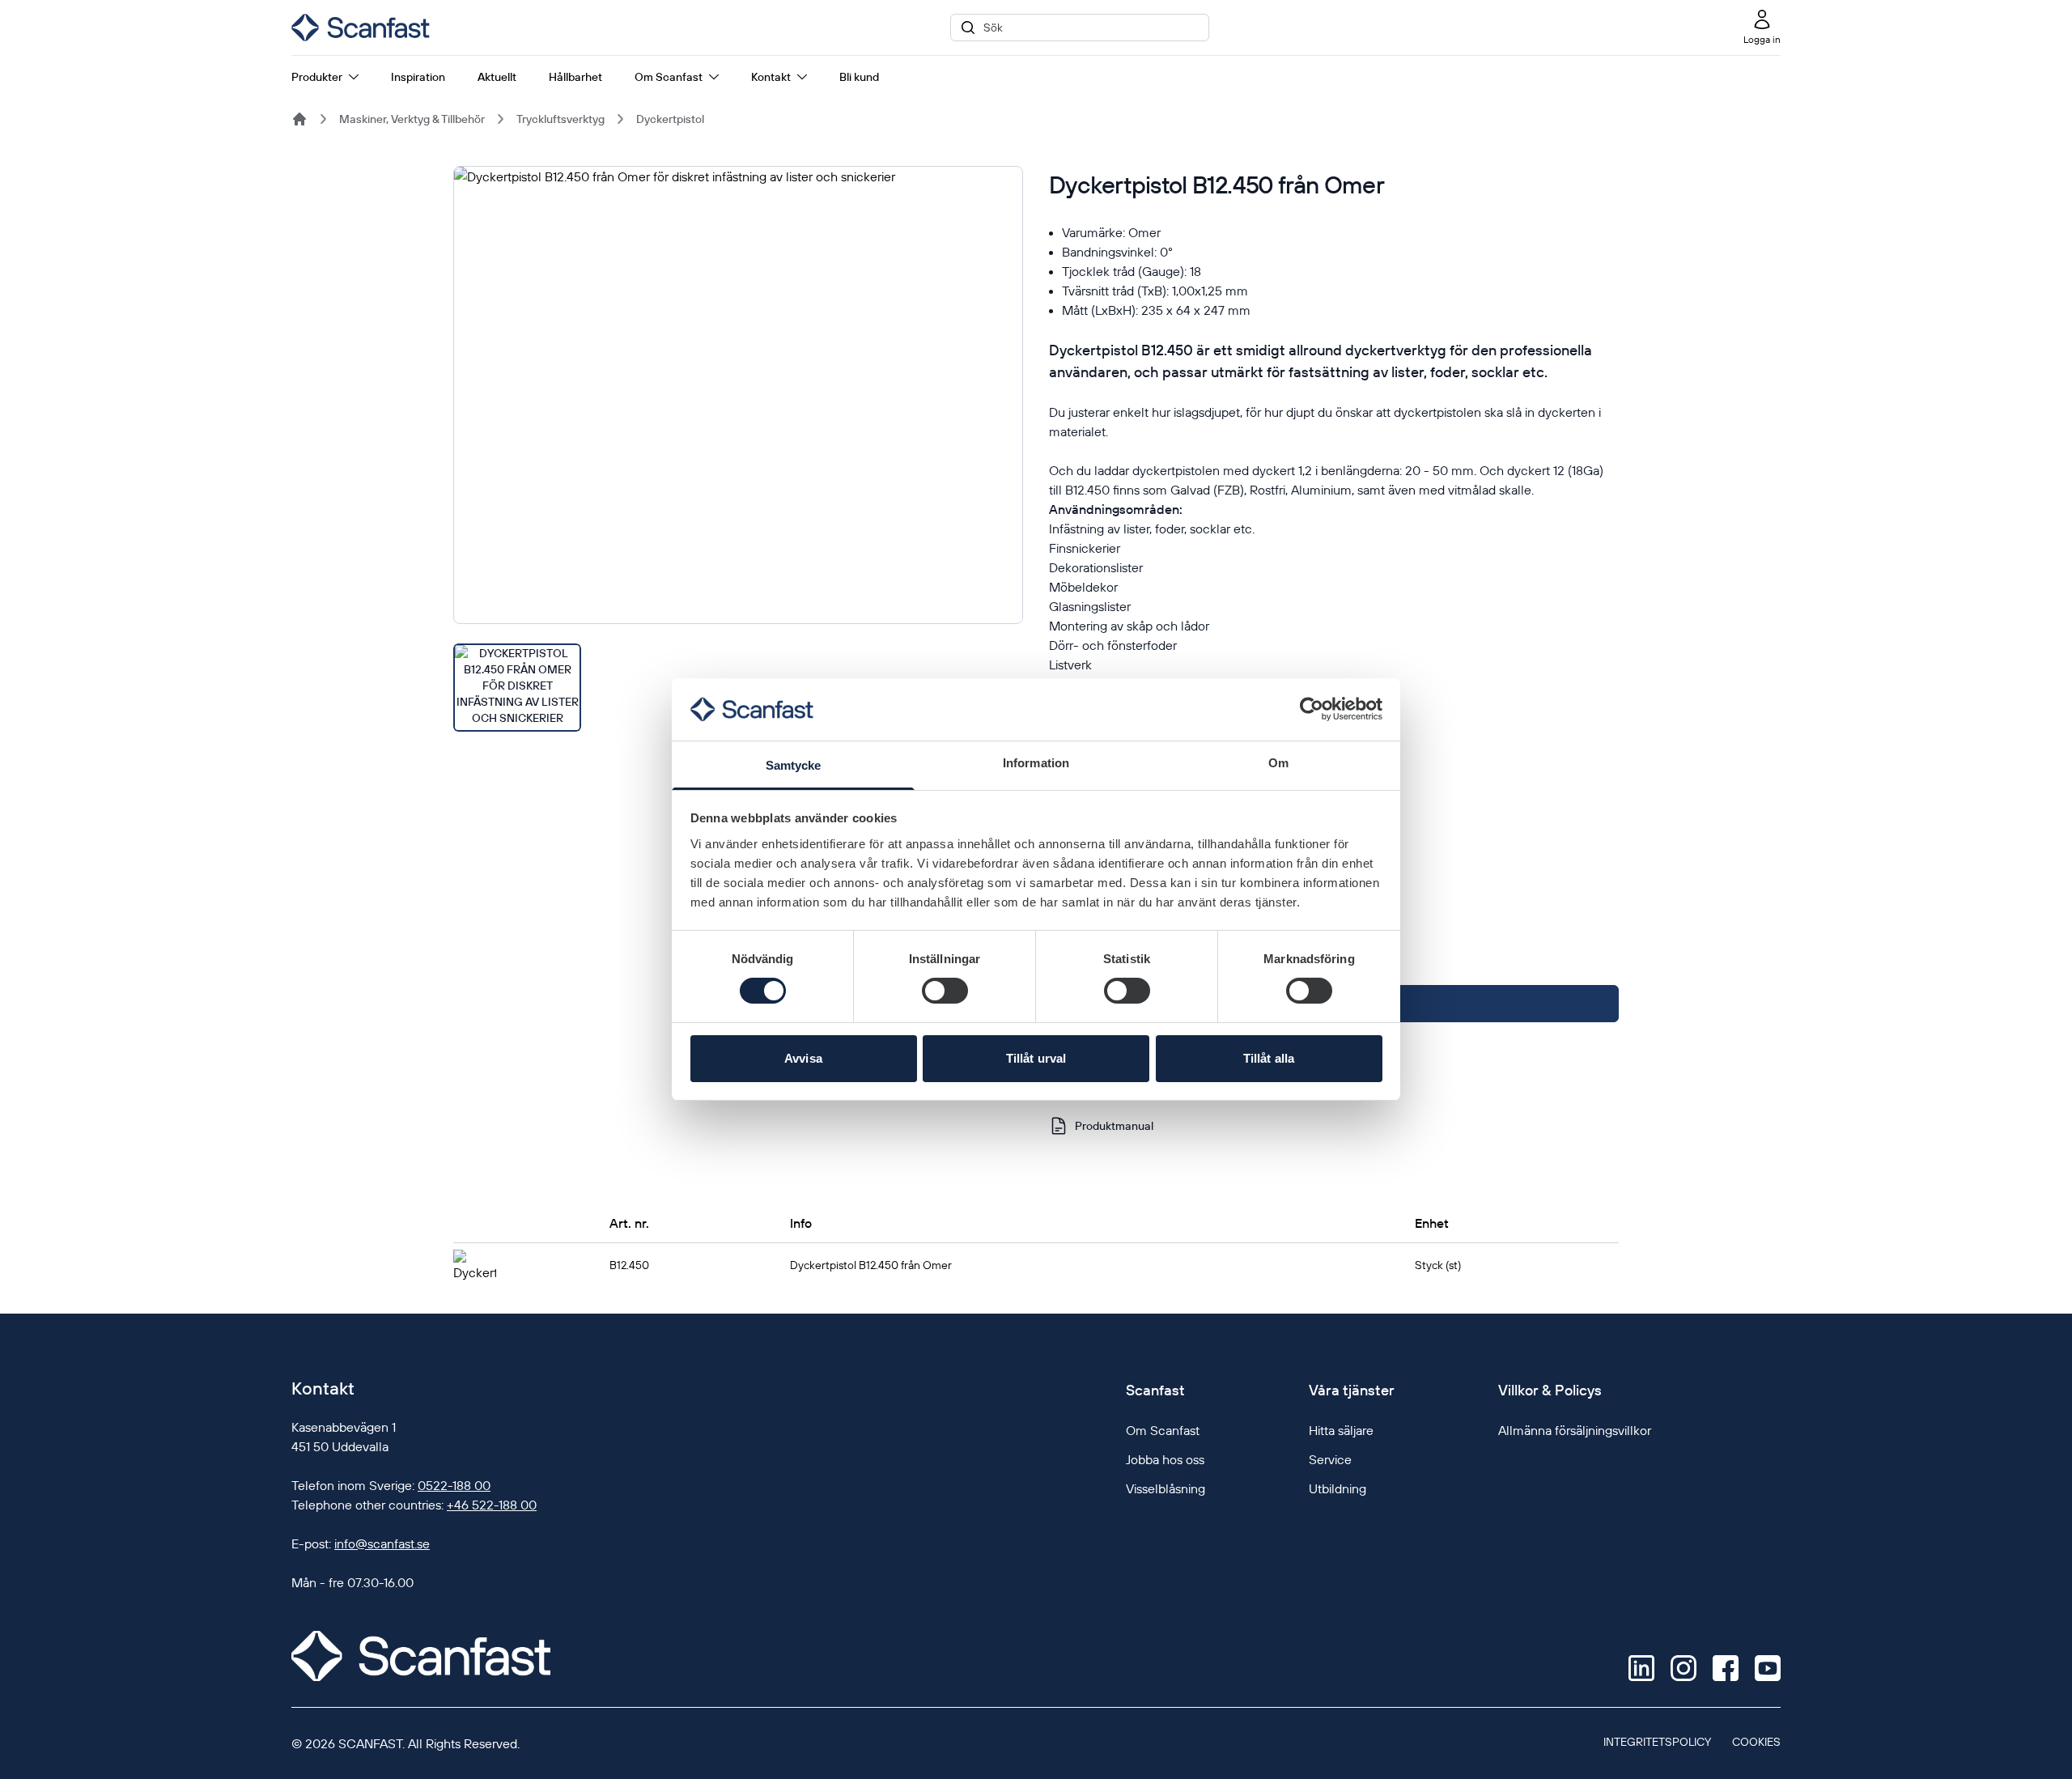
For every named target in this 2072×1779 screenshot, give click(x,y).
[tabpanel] (738, 395)
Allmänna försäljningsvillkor (1575, 1430)
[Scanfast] (299, 119)
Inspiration (418, 77)
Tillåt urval (1036, 1058)
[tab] (517, 688)
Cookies (1756, 1742)
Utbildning (1337, 1488)
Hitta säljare (1341, 1430)
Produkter (317, 77)
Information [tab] (1036, 763)
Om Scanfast (669, 77)
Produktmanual (1114, 1126)
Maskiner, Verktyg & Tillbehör (412, 119)
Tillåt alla (1269, 1058)
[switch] (945, 991)
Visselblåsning (1165, 1488)
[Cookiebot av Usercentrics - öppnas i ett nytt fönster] (1312, 709)
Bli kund (859, 77)
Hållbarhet (575, 77)
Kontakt (771, 77)
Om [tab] (1278, 763)
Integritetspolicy (1657, 1742)
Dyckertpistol (670, 119)
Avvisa (803, 1058)
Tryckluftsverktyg (560, 119)
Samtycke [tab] (794, 765)
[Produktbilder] (738, 449)
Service (1330, 1459)
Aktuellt (497, 77)
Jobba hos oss (1165, 1459)
